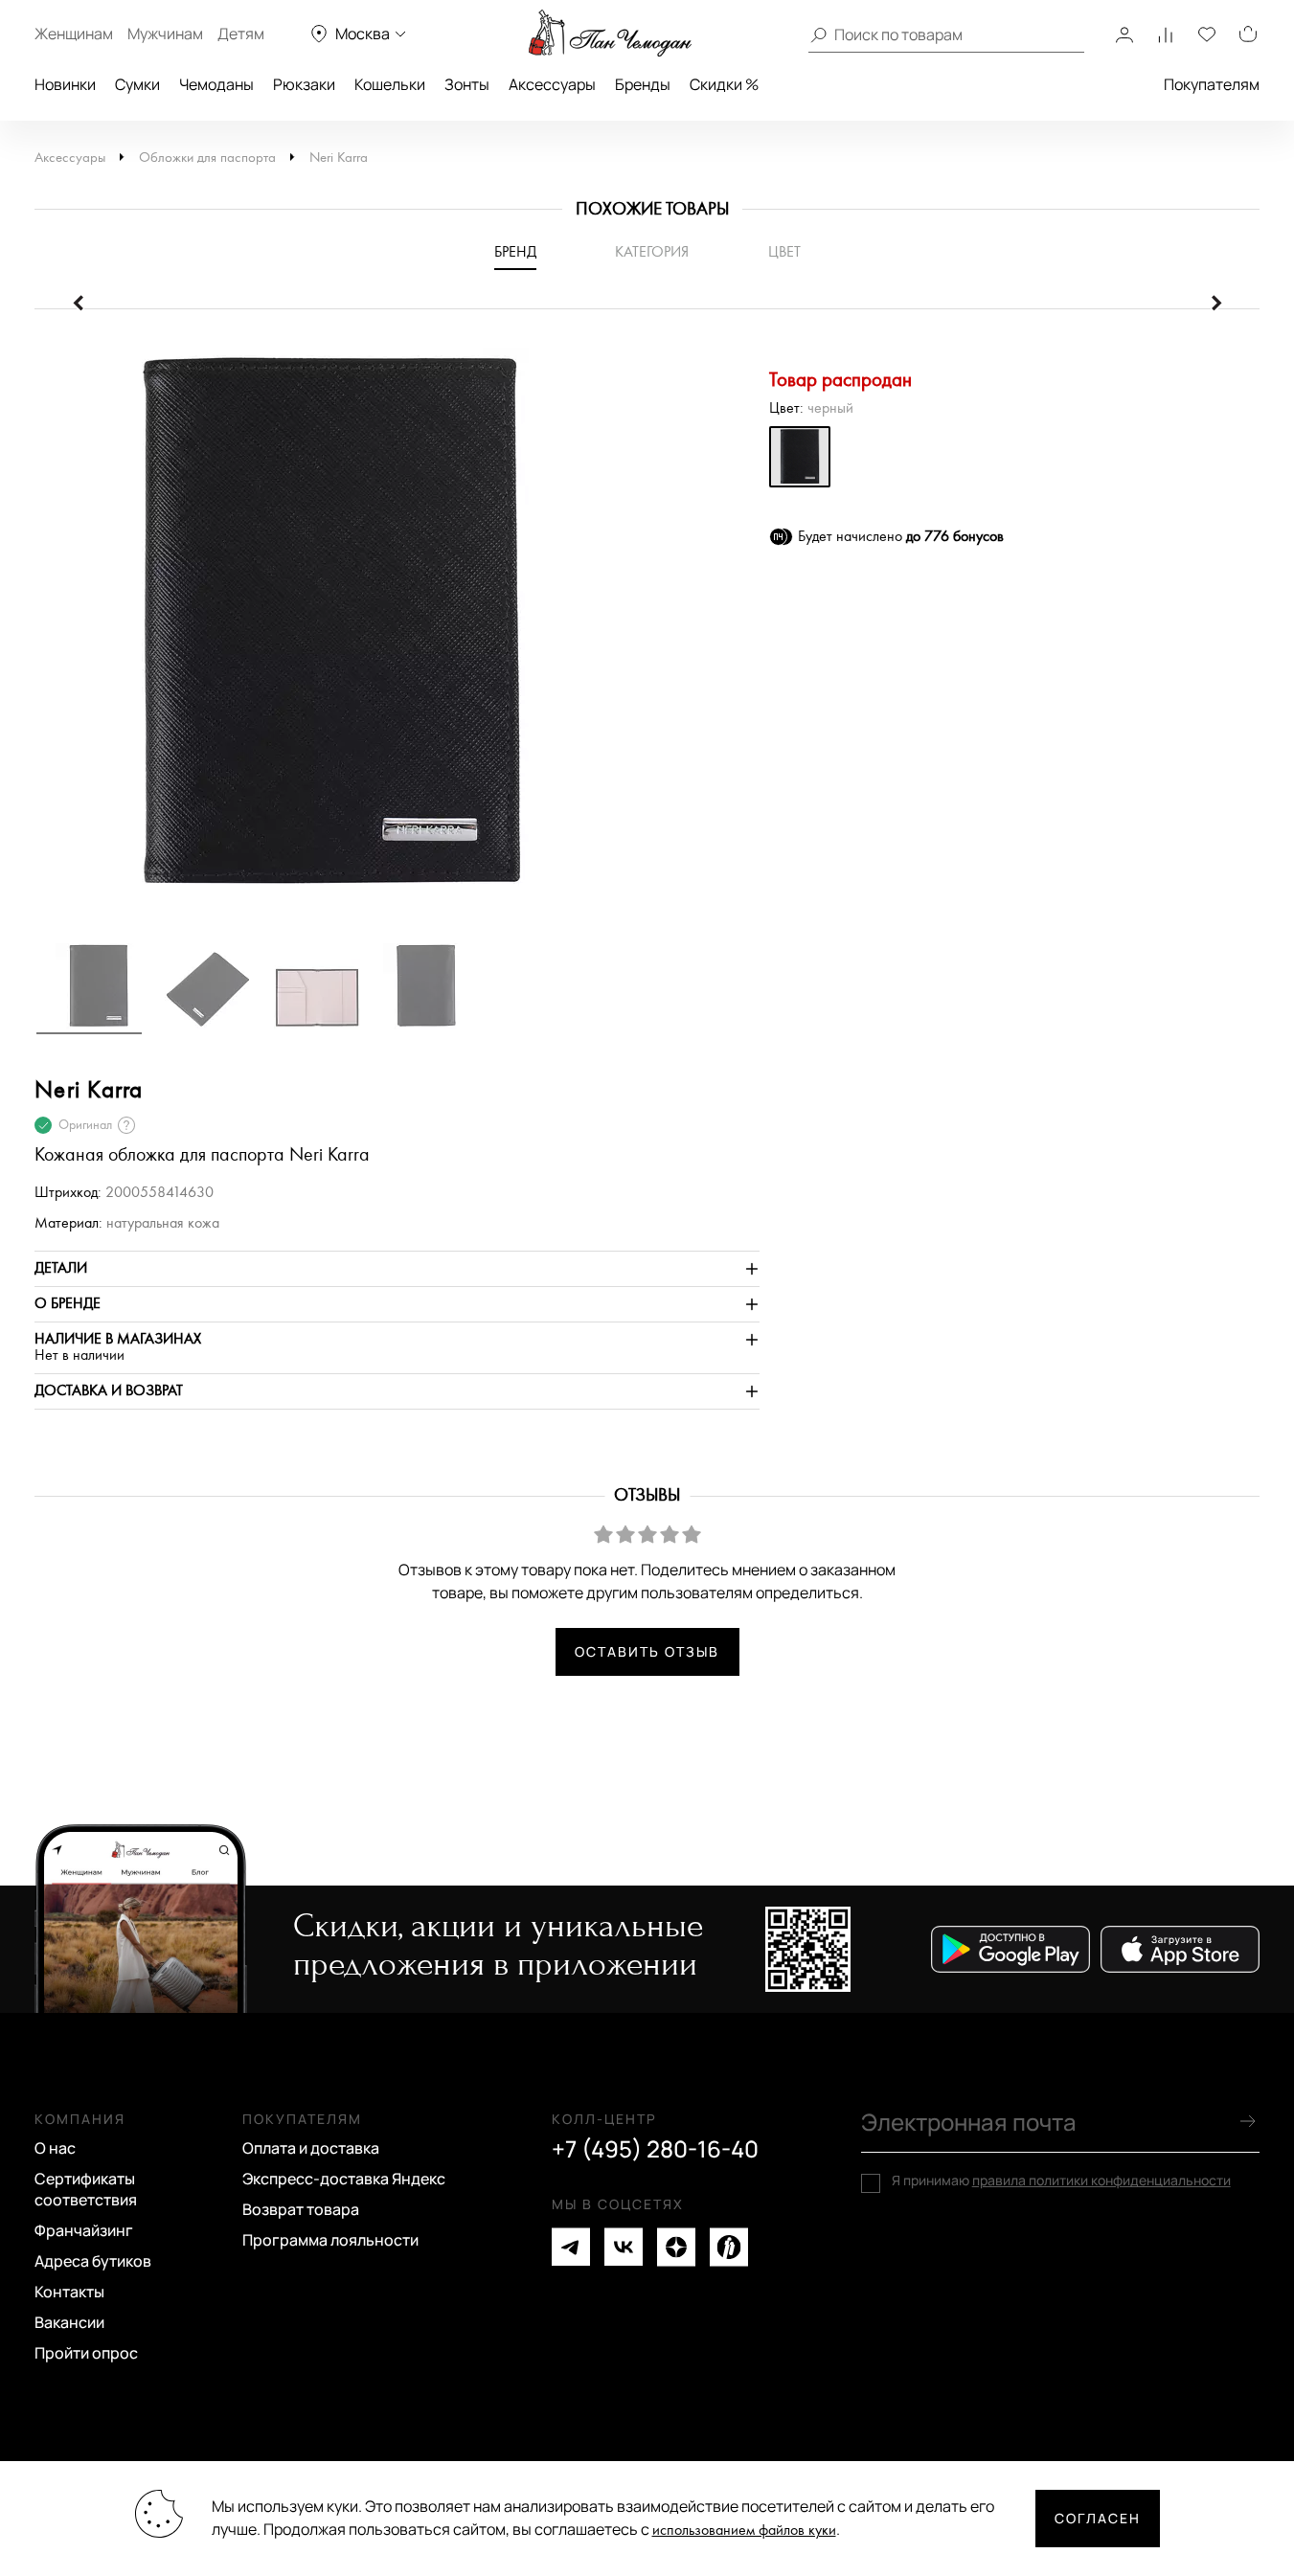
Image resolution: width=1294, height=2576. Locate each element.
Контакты (69, 2292)
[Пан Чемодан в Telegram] (571, 2247)
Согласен (1098, 2518)
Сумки (137, 84)
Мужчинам (165, 34)
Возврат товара (301, 2209)
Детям (241, 34)
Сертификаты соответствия (86, 2189)
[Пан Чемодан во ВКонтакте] (624, 2247)
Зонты (467, 84)
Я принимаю (1061, 2181)
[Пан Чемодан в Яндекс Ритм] (729, 2247)
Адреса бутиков (93, 2261)
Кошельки (390, 84)
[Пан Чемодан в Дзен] (676, 2247)
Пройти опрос (86, 2353)
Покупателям (1212, 84)
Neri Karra (339, 158)
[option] (397, 635)
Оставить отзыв (647, 1651)
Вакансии (69, 2322)
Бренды (643, 84)
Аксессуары (552, 84)
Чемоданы (216, 84)
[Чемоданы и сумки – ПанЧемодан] (610, 34)
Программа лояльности (330, 2240)
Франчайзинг (84, 2230)
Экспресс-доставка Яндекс (344, 2179)
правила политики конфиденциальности (1101, 2180)
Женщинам (74, 34)
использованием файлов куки (744, 2531)
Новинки (65, 84)
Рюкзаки (304, 84)
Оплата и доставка (311, 2148)
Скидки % (724, 84)
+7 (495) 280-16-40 (655, 2149)
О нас (55, 2148)
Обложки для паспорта (207, 158)
